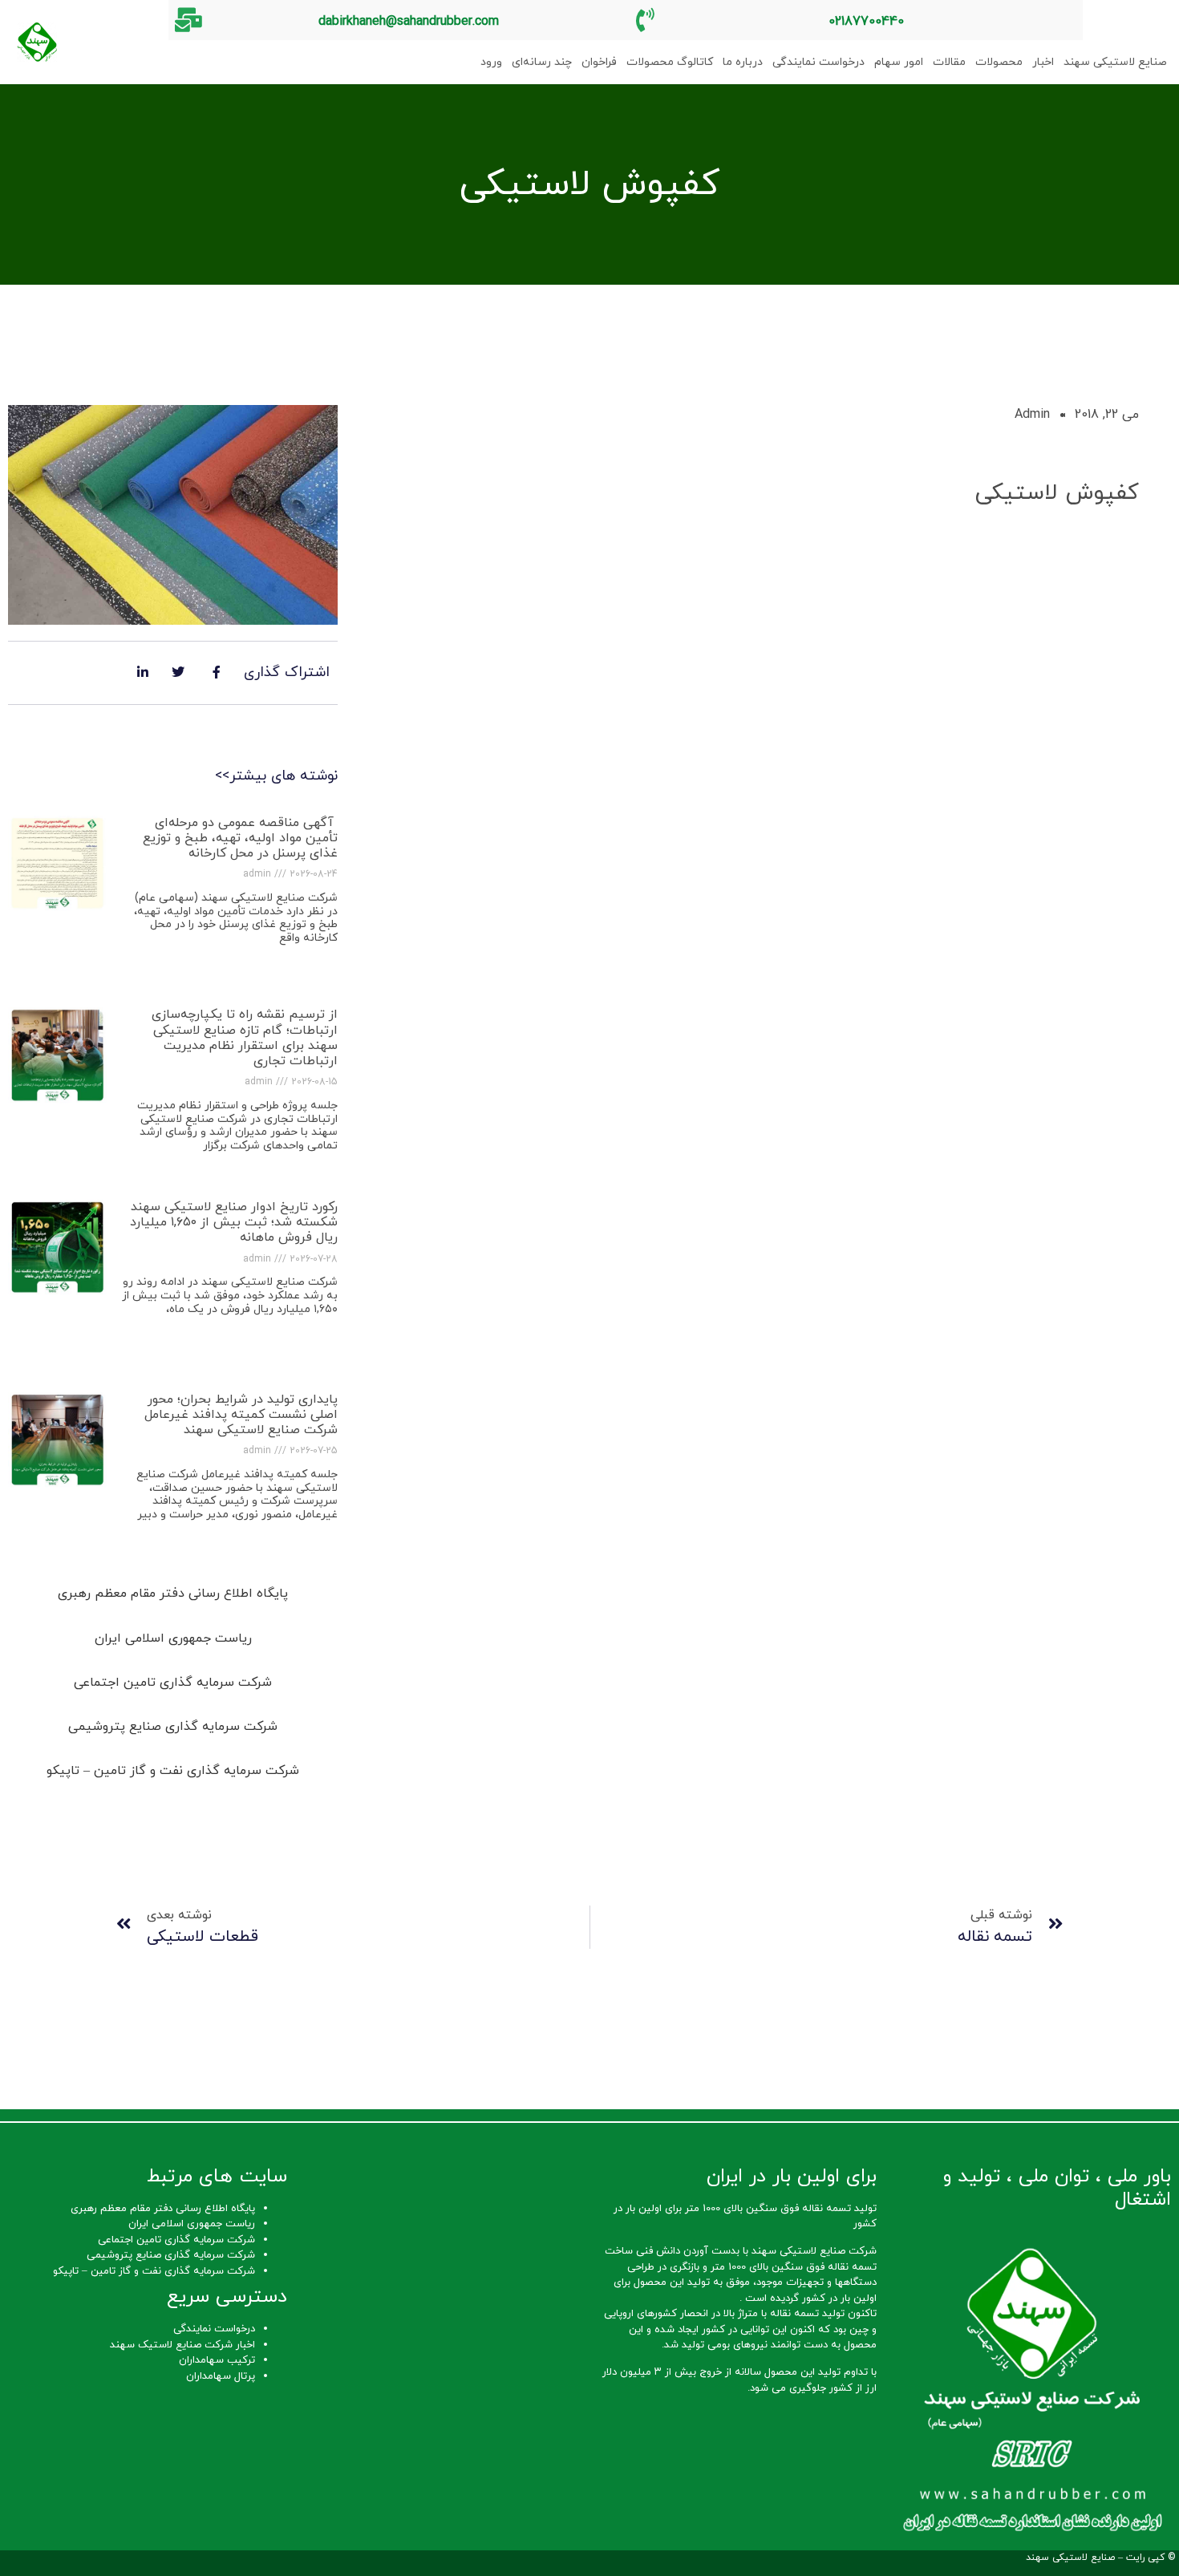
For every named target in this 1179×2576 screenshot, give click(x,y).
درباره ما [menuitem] (743, 62)
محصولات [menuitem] (999, 62)
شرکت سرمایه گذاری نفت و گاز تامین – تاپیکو (154, 2271)
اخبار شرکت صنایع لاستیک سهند (182, 2345)
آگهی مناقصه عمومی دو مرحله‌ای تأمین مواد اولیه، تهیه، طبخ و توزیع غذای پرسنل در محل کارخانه (240, 838)
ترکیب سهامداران (217, 2360)
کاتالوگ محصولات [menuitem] (670, 62)
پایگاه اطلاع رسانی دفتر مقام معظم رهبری (163, 2209)
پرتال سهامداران (221, 2376)
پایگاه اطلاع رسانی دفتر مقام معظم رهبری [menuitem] (173, 1594)
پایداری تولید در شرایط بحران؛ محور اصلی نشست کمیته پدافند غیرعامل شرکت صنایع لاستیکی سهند (241, 1415)
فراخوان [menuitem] (599, 62)
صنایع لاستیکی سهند (1070, 2558)
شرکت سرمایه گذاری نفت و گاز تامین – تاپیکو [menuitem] (173, 1771)
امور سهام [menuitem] (899, 62)
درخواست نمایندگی (214, 2329)
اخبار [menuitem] (1043, 62)
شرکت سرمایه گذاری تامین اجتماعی (176, 2240)
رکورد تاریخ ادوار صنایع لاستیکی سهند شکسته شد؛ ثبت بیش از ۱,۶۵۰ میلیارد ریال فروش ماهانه (234, 1222)
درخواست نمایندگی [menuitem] (818, 62)
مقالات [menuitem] (949, 62)
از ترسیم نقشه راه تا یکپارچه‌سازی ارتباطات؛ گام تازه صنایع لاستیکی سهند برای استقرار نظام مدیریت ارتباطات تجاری (245, 1038)
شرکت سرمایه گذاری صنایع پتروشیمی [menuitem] (173, 1727)
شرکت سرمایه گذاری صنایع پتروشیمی (171, 2255)
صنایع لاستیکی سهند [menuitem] (1115, 62)
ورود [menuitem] (491, 62)
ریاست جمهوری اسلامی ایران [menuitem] (173, 1638)
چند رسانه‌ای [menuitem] (542, 62)
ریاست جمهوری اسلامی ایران (192, 2224)
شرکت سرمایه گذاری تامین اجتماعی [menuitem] (173, 1683)
